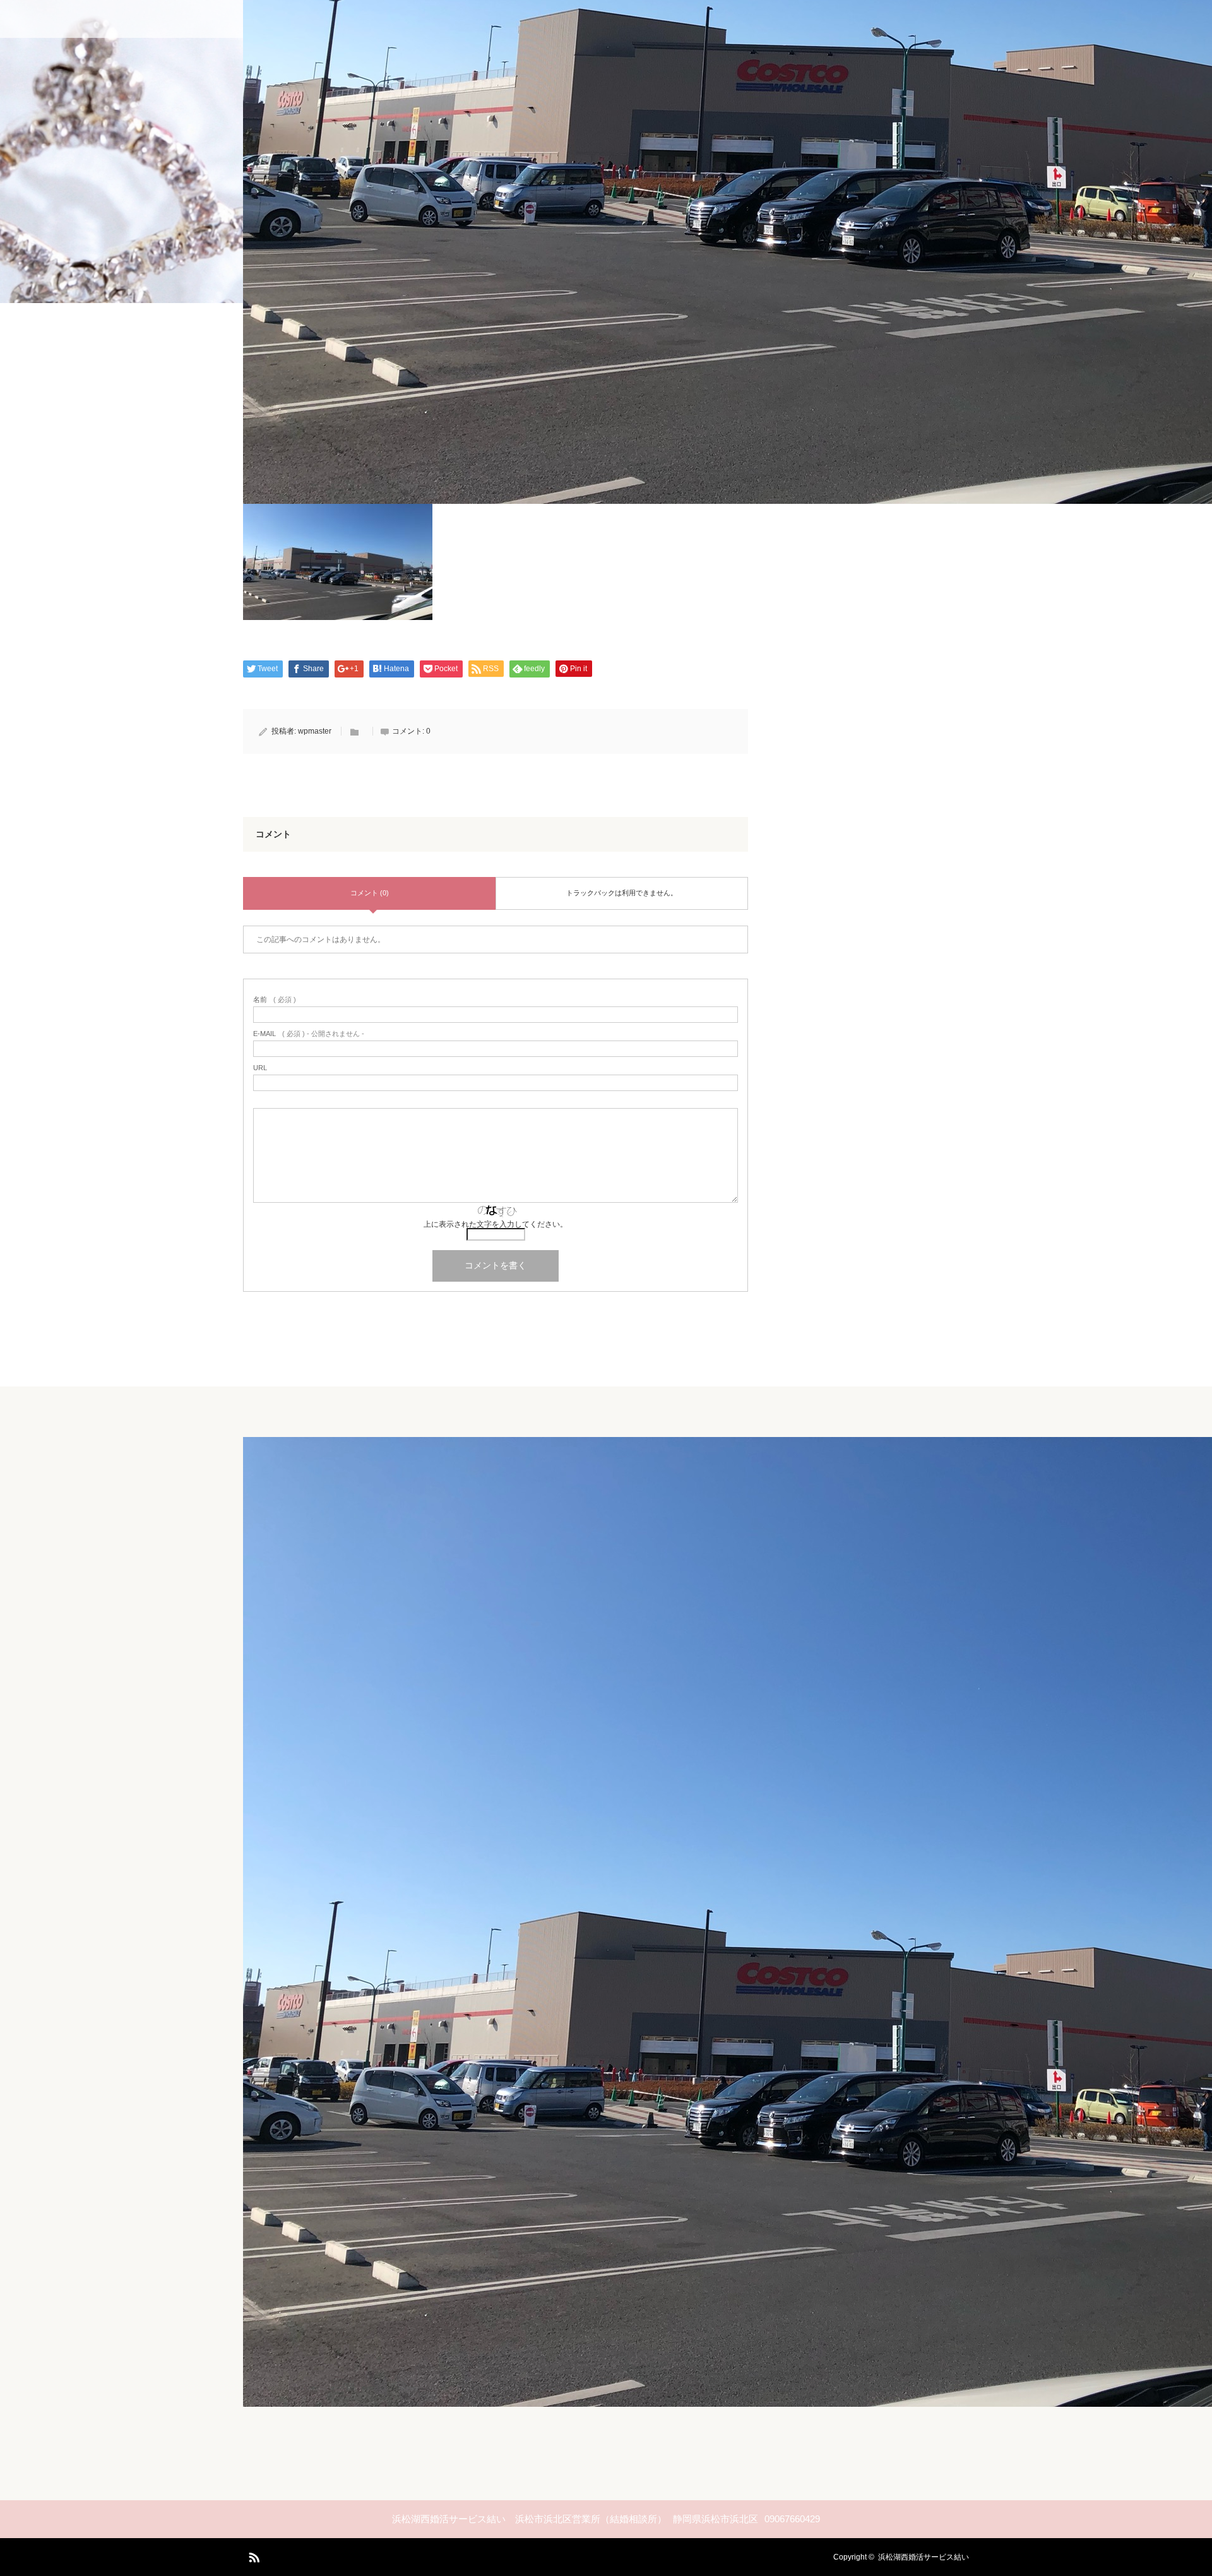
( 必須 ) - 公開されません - (309, 1034)
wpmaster (315, 731)
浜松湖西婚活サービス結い (924, 2557)
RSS (252, 2555)
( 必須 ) (275, 1000)
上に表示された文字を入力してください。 (496, 1224)
